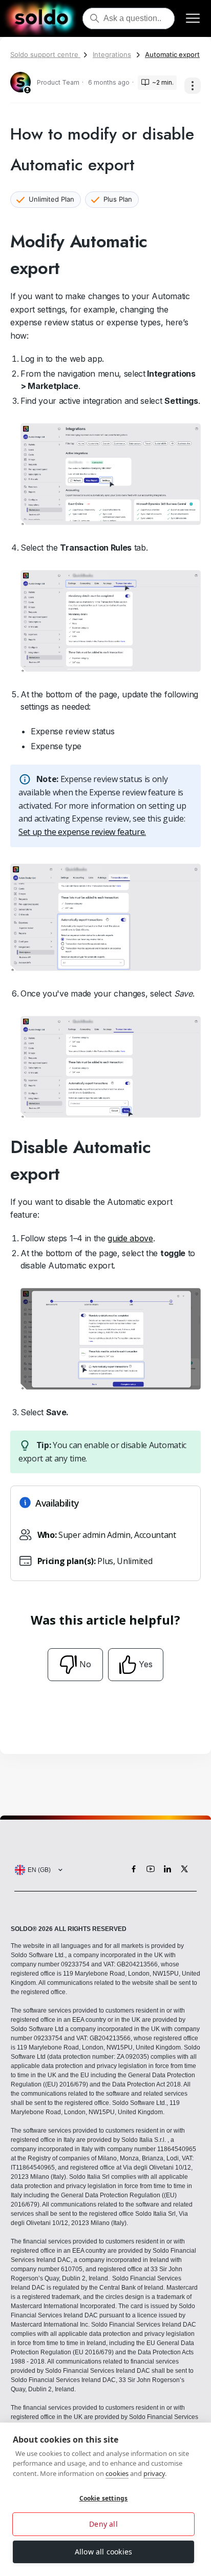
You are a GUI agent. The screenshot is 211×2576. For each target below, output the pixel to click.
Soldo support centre (45, 54)
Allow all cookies (103, 2552)
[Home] (41, 18)
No (85, 1664)
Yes (146, 1664)
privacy (154, 2473)
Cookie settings (104, 2498)
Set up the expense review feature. (82, 832)
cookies (117, 2473)
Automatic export (172, 54)
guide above (130, 1238)
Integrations (112, 54)
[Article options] (193, 86)
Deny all (103, 2524)
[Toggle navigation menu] (193, 19)
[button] (36, 1870)
